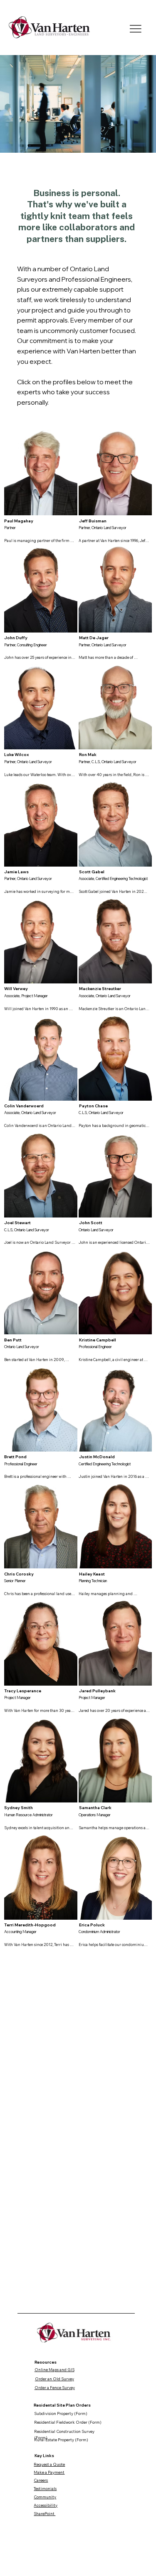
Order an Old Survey (54, 2379)
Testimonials (45, 2488)
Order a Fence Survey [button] (55, 2387)
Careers (41, 2480)
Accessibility (46, 2505)
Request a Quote (49, 2464)
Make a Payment (49, 2472)
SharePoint (45, 2513)
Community (45, 2497)
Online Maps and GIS (54, 2369)
